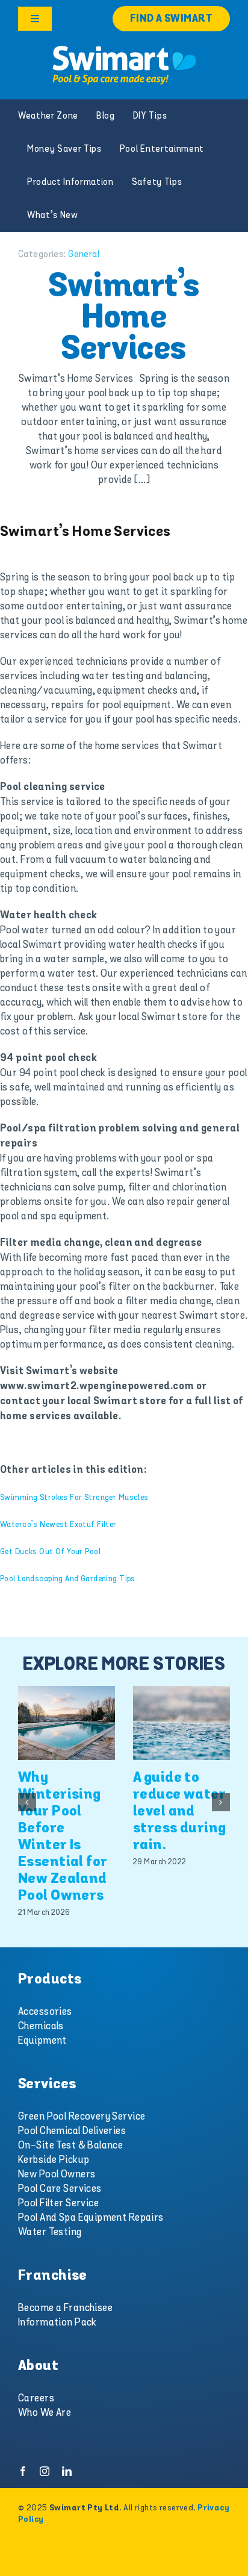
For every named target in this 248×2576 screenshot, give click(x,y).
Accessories (45, 2012)
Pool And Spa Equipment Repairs (91, 2218)
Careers (36, 2398)
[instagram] (45, 2471)
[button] (27, 1802)
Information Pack (57, 2322)
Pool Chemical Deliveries (72, 2131)
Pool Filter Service (58, 2203)
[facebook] (23, 2471)
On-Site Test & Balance (70, 2145)
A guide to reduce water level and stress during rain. (180, 1812)
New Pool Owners (57, 2174)
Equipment (42, 2041)
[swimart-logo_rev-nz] (124, 48)
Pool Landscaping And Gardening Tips (68, 1579)
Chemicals (41, 2026)
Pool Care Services (60, 2189)
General (84, 254)
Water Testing (50, 2232)
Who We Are (45, 2413)
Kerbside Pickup (54, 2160)
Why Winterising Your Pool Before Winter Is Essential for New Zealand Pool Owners (63, 1837)
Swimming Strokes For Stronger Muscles (74, 1497)
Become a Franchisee (65, 2308)
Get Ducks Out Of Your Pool (50, 1551)
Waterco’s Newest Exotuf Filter (58, 1524)
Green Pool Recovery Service (82, 2117)
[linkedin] (67, 2471)
